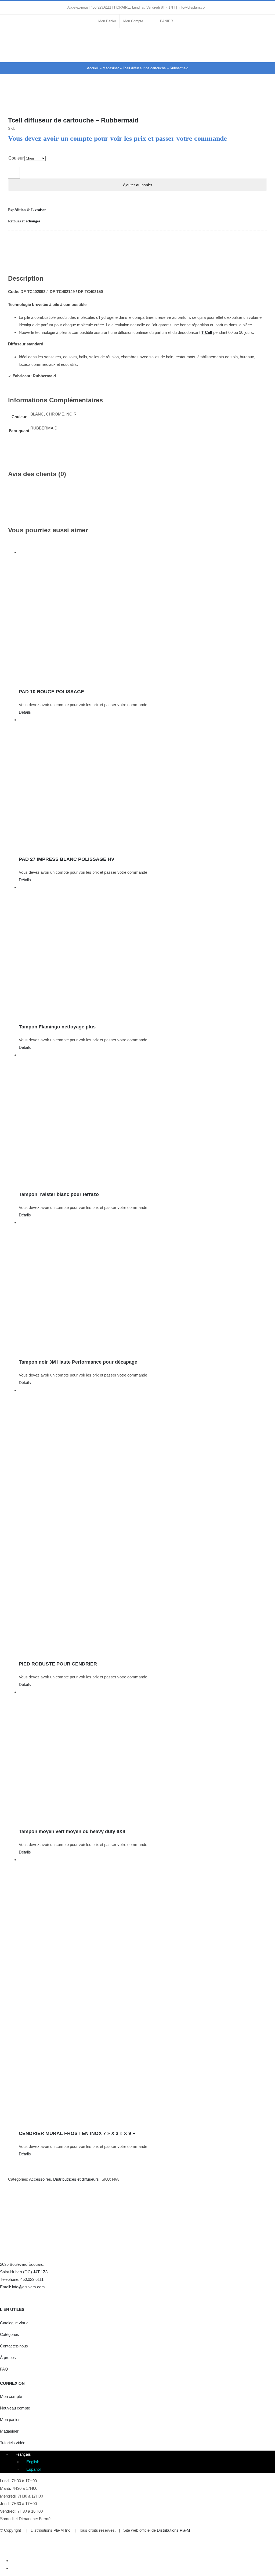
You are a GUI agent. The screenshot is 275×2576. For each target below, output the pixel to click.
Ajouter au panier (138, 185)
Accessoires (40, 2179)
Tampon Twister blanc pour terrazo (59, 1194)
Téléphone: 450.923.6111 (22, 2279)
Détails (25, 712)
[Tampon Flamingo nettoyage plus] (143, 951)
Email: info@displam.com (22, 2287)
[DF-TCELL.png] (138, 102)
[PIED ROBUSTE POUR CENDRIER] (143, 1521)
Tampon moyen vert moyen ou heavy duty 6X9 (72, 1831)
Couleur (16, 158)
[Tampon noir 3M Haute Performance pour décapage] (143, 1286)
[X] (237, 241)
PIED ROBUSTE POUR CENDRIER (58, 1664)
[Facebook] (228, 241)
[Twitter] (14, 2295)
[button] (137, 210)
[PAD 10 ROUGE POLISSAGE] (143, 616)
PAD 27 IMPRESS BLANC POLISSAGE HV (67, 859)
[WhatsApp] (245, 241)
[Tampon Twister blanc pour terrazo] (143, 1118)
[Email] (263, 241)
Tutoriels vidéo (13, 2443)
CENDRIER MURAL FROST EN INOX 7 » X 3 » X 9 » (77, 2133)
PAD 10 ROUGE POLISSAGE (51, 692)
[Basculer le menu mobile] (265, 39)
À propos (8, 2358)
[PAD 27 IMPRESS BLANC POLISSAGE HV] (143, 783)
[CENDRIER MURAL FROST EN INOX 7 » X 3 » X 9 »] (143, 1990)
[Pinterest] (254, 241)
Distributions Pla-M (173, 2530)
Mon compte (11, 2396)
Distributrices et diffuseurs (76, 2179)
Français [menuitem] (23, 2454)
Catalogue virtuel (15, 2323)
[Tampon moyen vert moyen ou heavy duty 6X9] (143, 1755)
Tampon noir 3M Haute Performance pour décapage (78, 1362)
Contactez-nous (14, 2346)
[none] (143, 2462)
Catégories (10, 2334)
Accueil (93, 68)
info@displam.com (193, 7)
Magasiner (111, 68)
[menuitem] (21, 2454)
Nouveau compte (15, 2408)
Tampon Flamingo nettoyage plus (57, 1027)
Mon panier (10, 2420)
